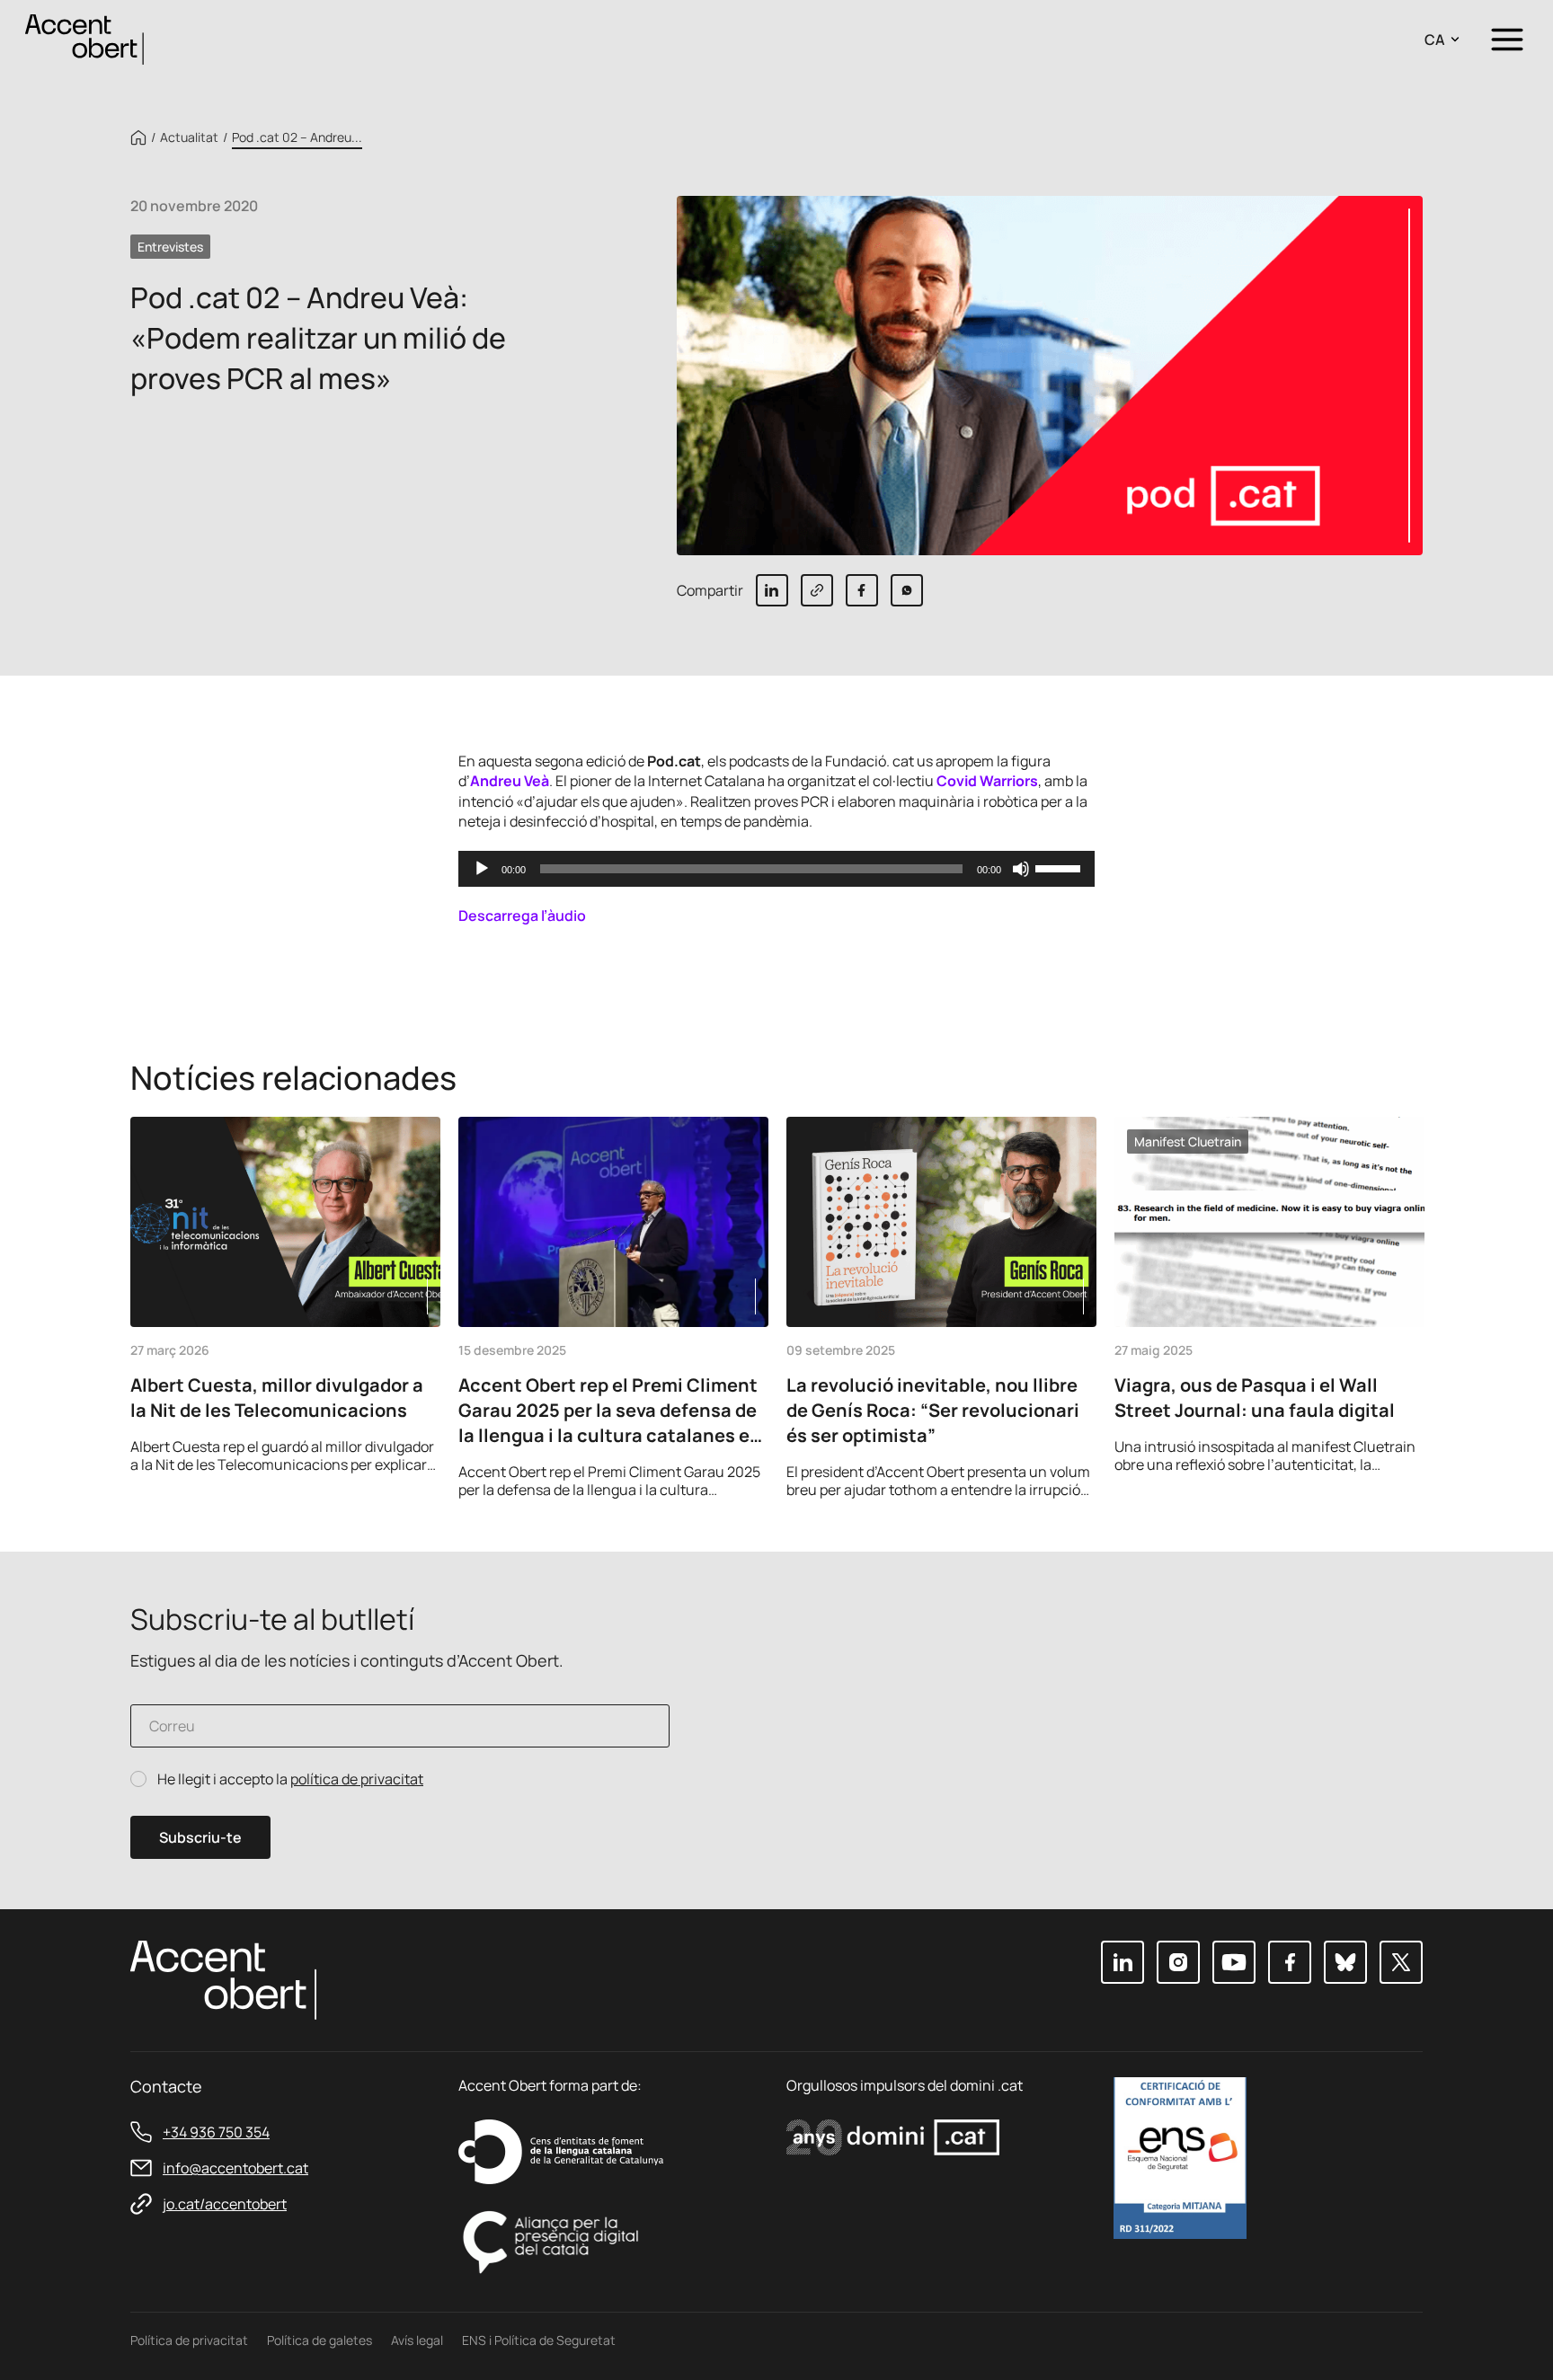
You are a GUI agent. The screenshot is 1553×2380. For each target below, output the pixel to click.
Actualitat (189, 137)
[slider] (1060, 867)
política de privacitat (357, 1779)
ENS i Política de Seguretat (539, 2340)
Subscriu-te (200, 1837)
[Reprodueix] (482, 869)
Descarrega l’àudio (522, 916)
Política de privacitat (189, 2340)
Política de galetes (319, 2340)
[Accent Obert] (84, 38)
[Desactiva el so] (1021, 869)
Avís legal (417, 2340)
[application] (777, 869)
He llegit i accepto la (290, 1779)
